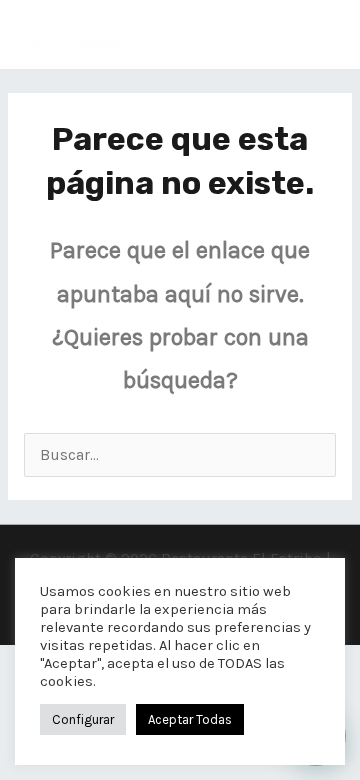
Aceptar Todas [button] (190, 719)
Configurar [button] (83, 719)
